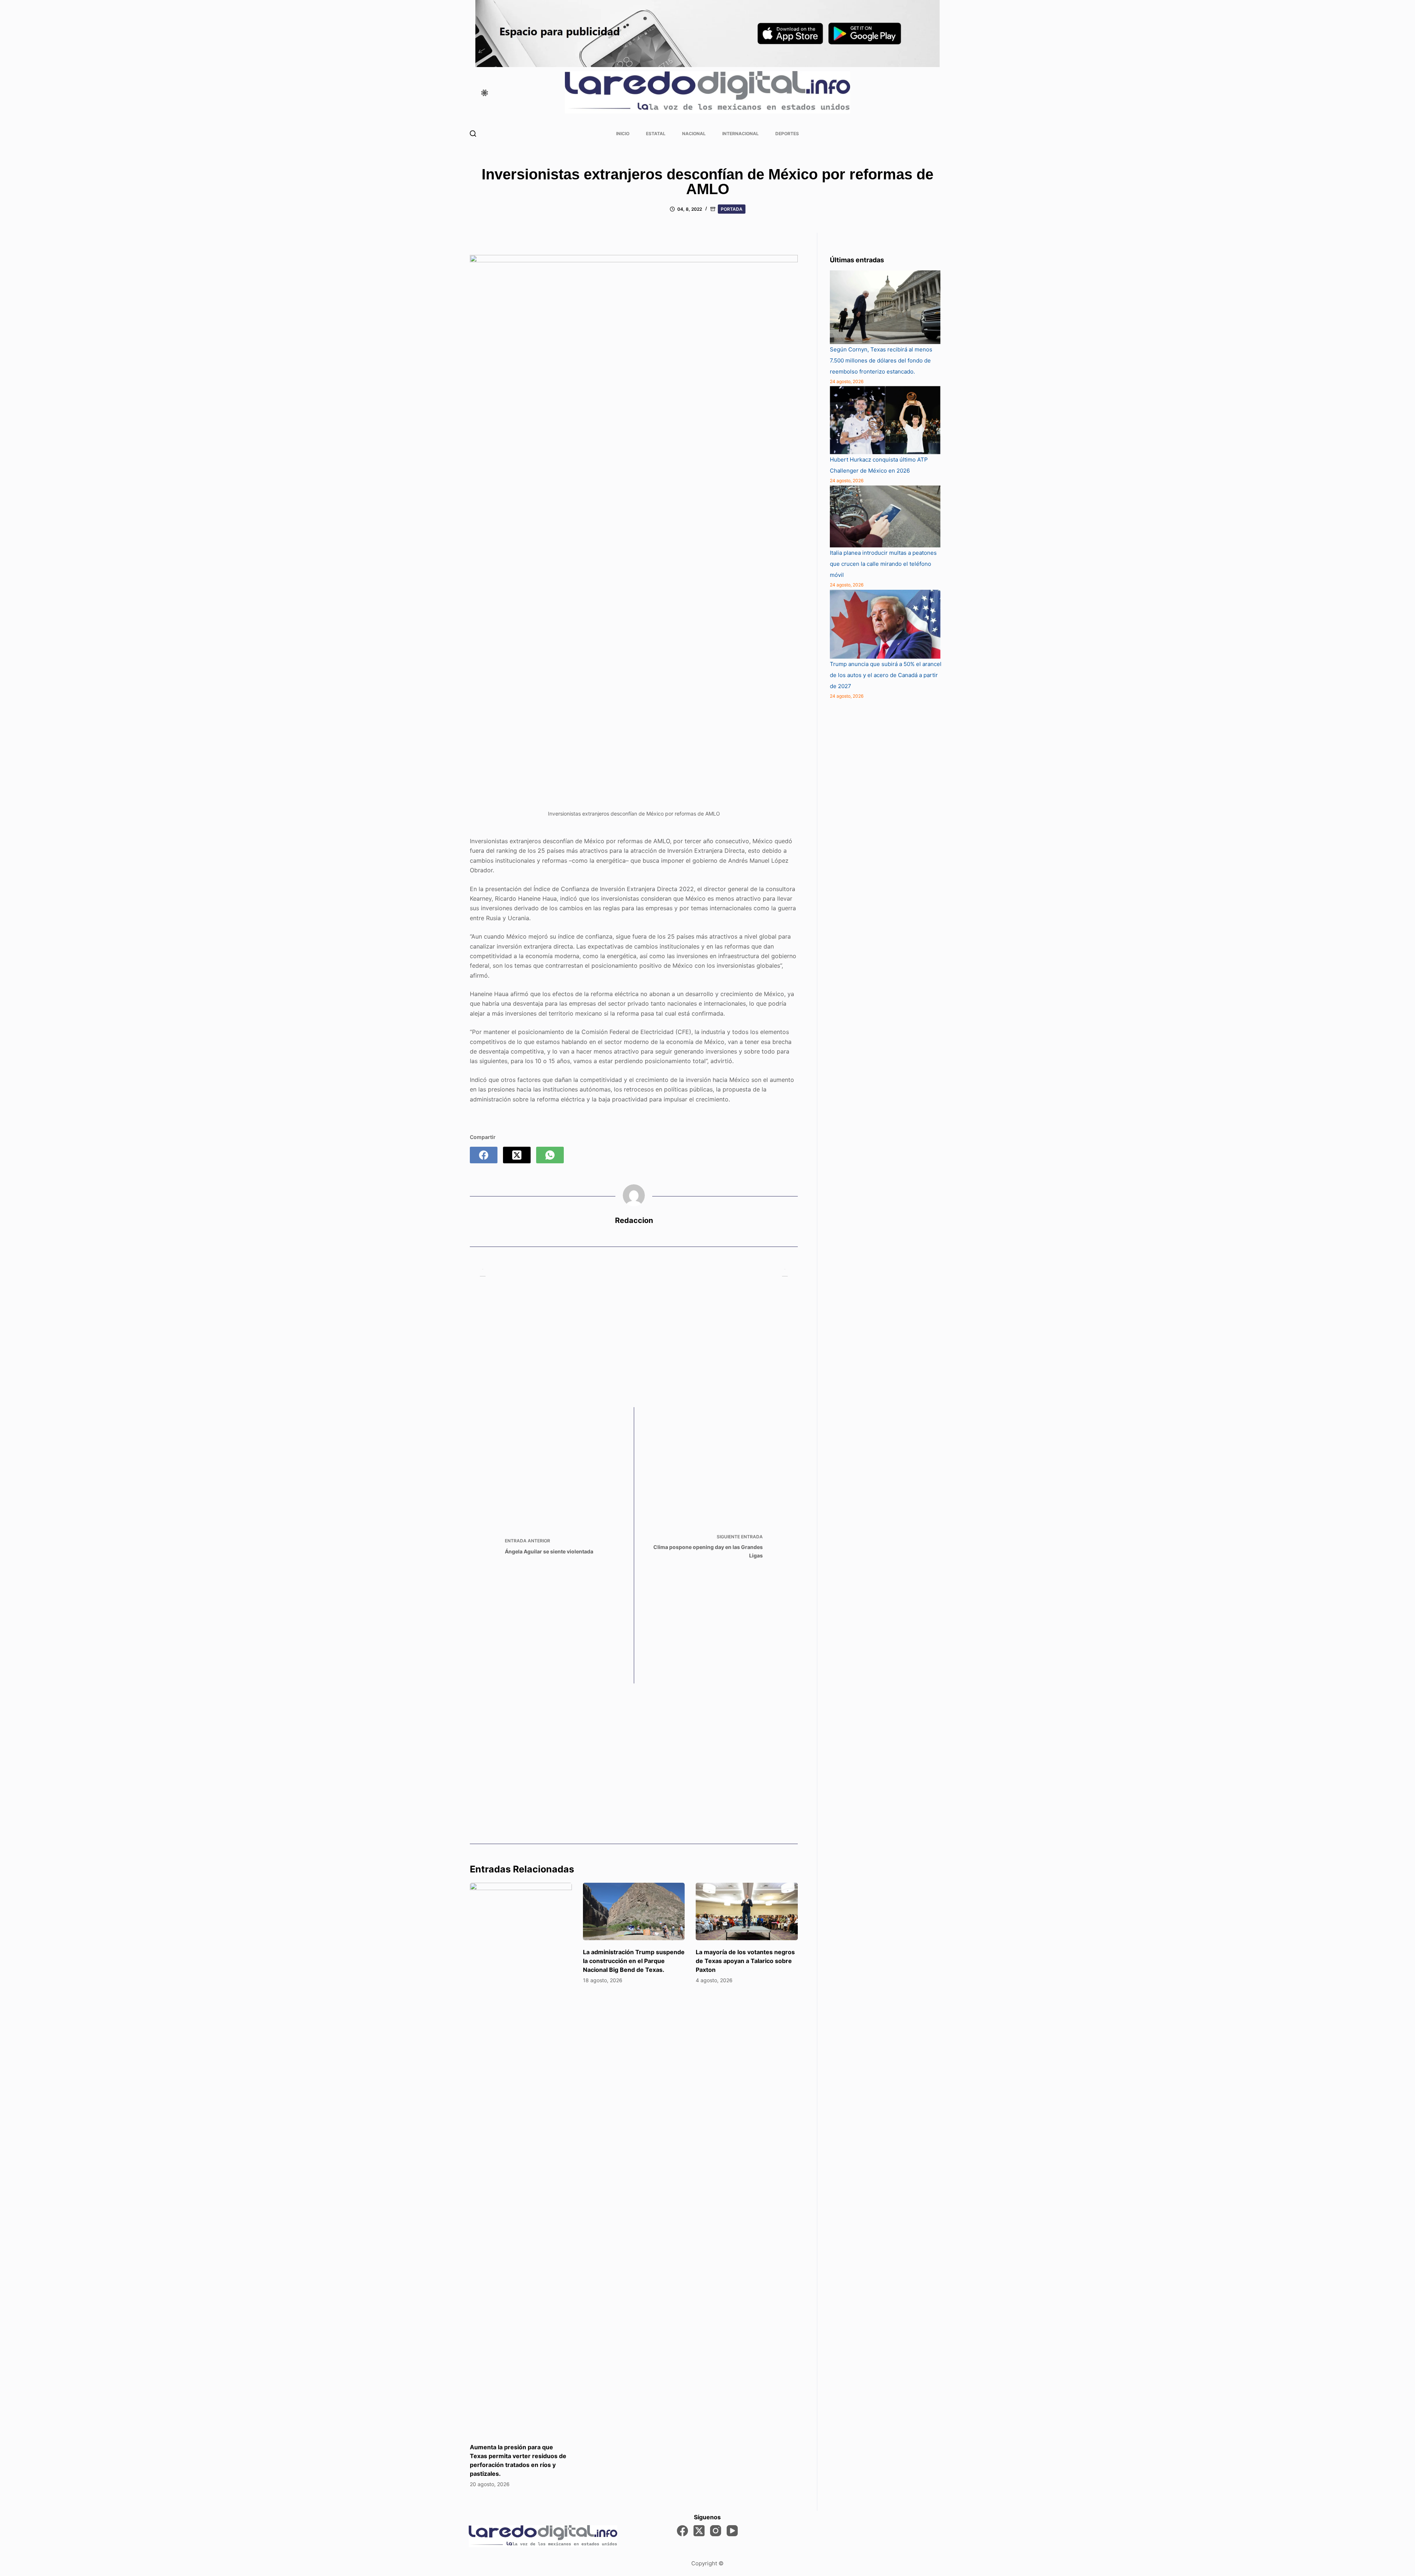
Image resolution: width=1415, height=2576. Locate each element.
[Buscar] (473, 134)
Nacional (694, 134)
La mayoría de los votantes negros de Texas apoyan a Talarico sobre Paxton (745, 1961)
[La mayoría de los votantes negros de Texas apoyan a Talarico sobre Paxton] (747, 1911)
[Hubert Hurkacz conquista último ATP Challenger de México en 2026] (885, 420)
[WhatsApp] (550, 1155)
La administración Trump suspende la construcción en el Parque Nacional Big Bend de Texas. (634, 1961)
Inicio (623, 134)
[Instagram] (716, 2531)
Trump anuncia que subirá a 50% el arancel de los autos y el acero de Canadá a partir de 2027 (886, 675)
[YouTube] (732, 2531)
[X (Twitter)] (517, 1155)
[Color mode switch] (485, 93)
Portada (732, 209)
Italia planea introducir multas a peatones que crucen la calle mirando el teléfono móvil (883, 564)
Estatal (656, 134)
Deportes (787, 134)
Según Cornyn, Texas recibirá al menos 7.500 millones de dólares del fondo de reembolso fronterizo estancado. (881, 360)
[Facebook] (484, 1155)
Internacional (740, 134)
